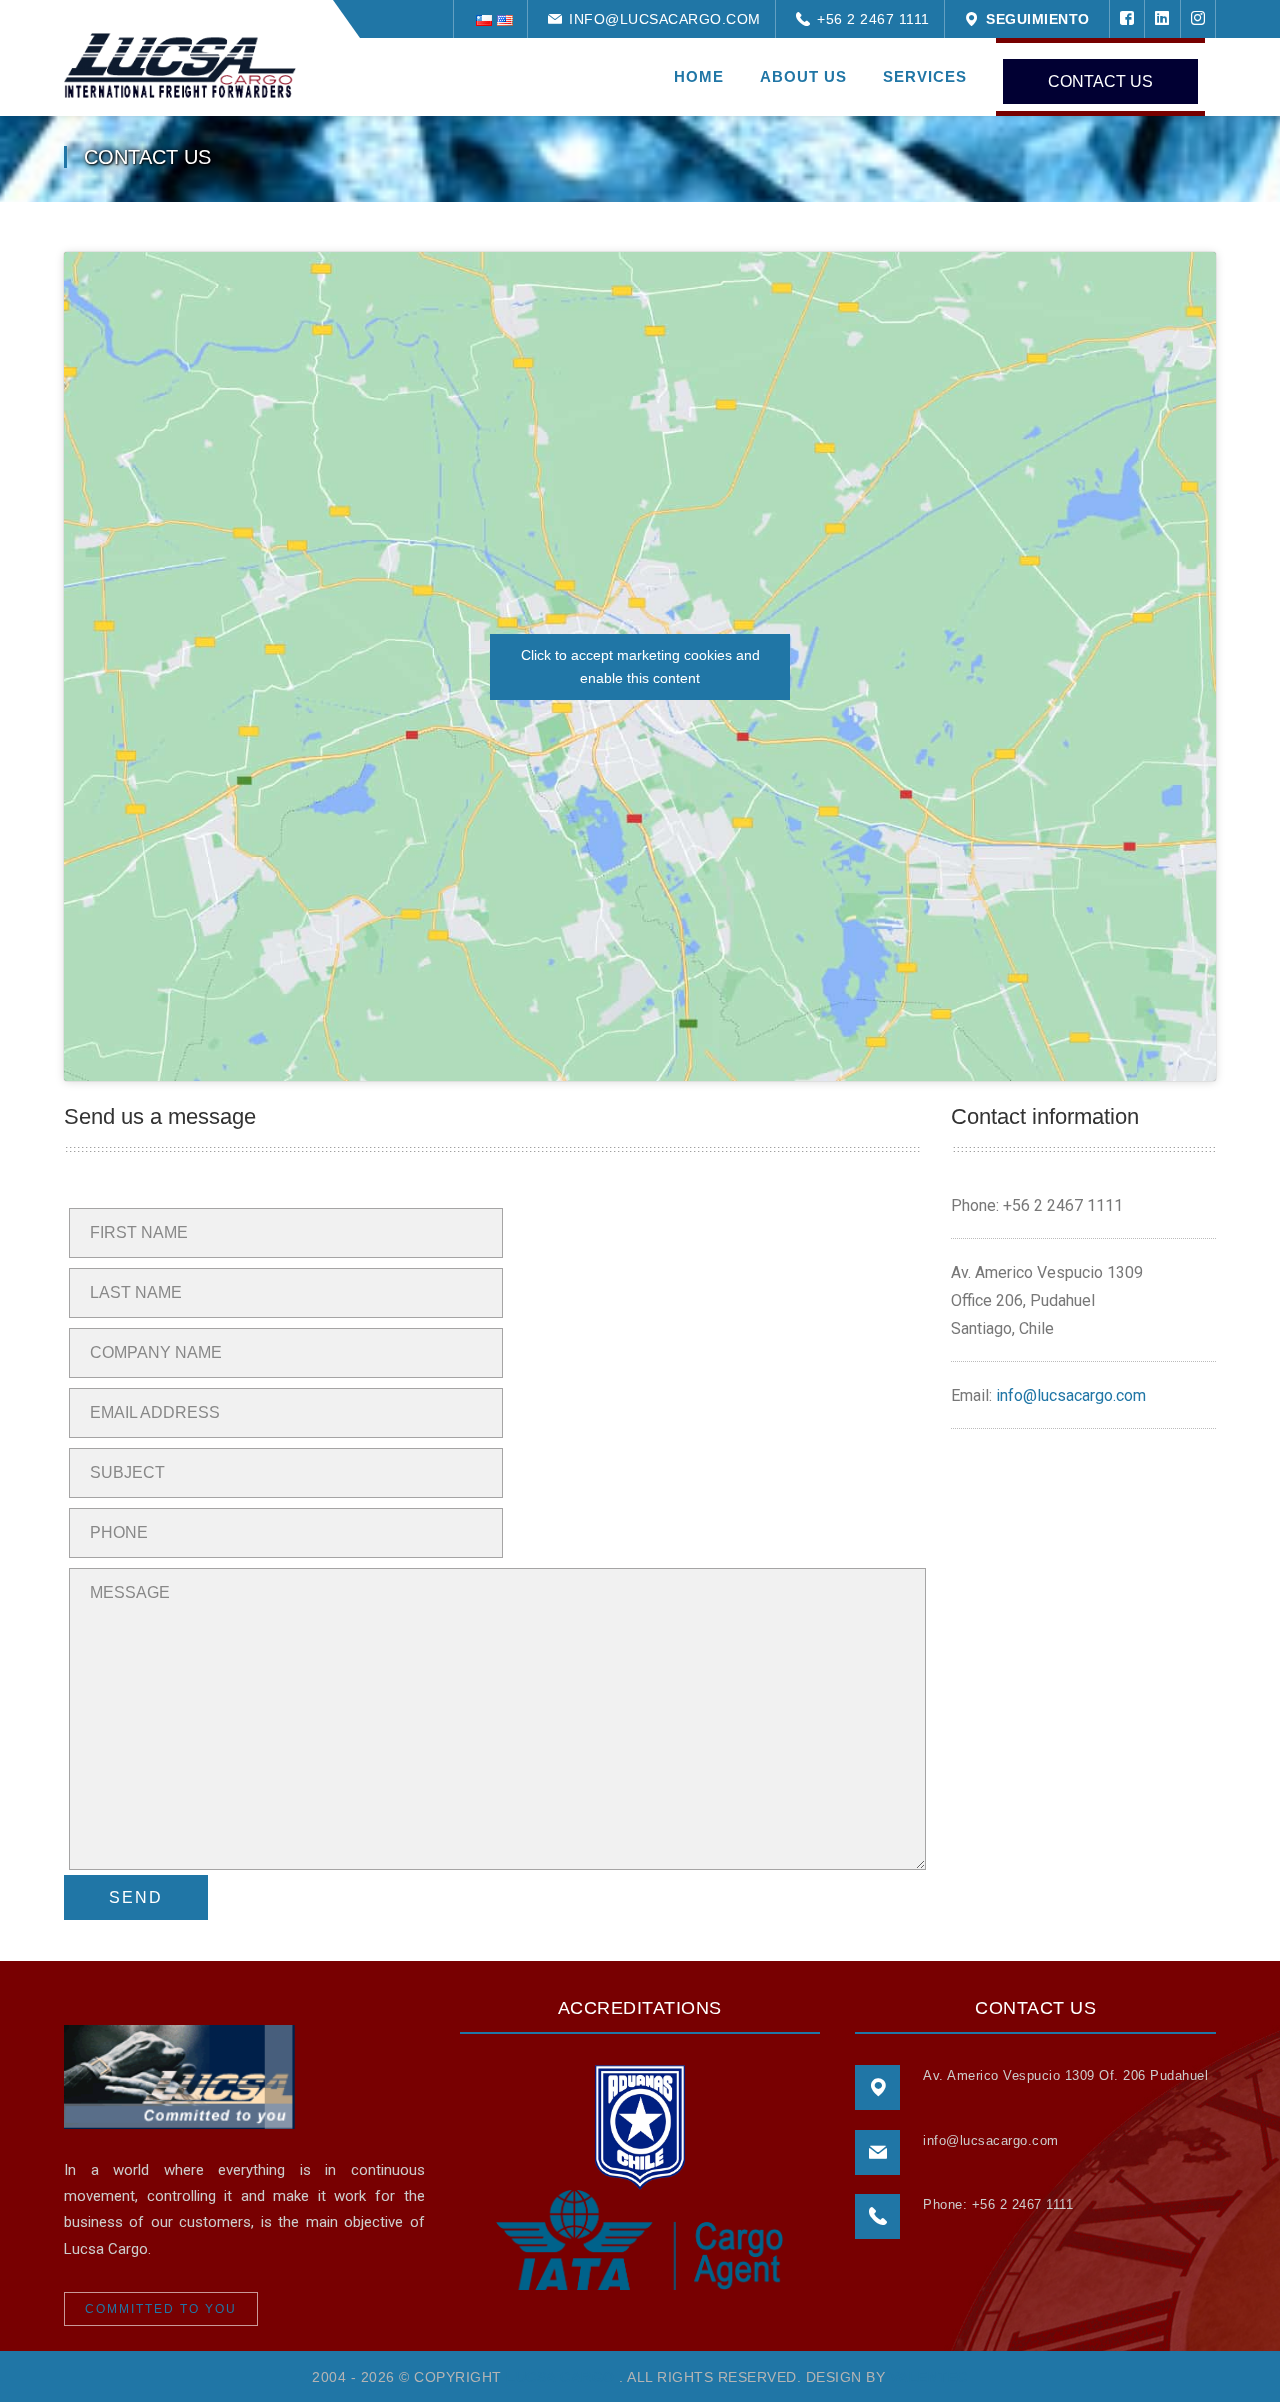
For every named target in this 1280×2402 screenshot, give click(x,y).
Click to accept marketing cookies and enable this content (640, 666)
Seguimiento (1033, 19)
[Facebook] (1127, 19)
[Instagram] (1198, 19)
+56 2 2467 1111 (869, 19)
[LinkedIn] (1162, 19)
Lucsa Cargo (560, 2377)
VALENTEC (929, 2377)
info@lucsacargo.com (660, 19)
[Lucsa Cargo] (180, 64)
